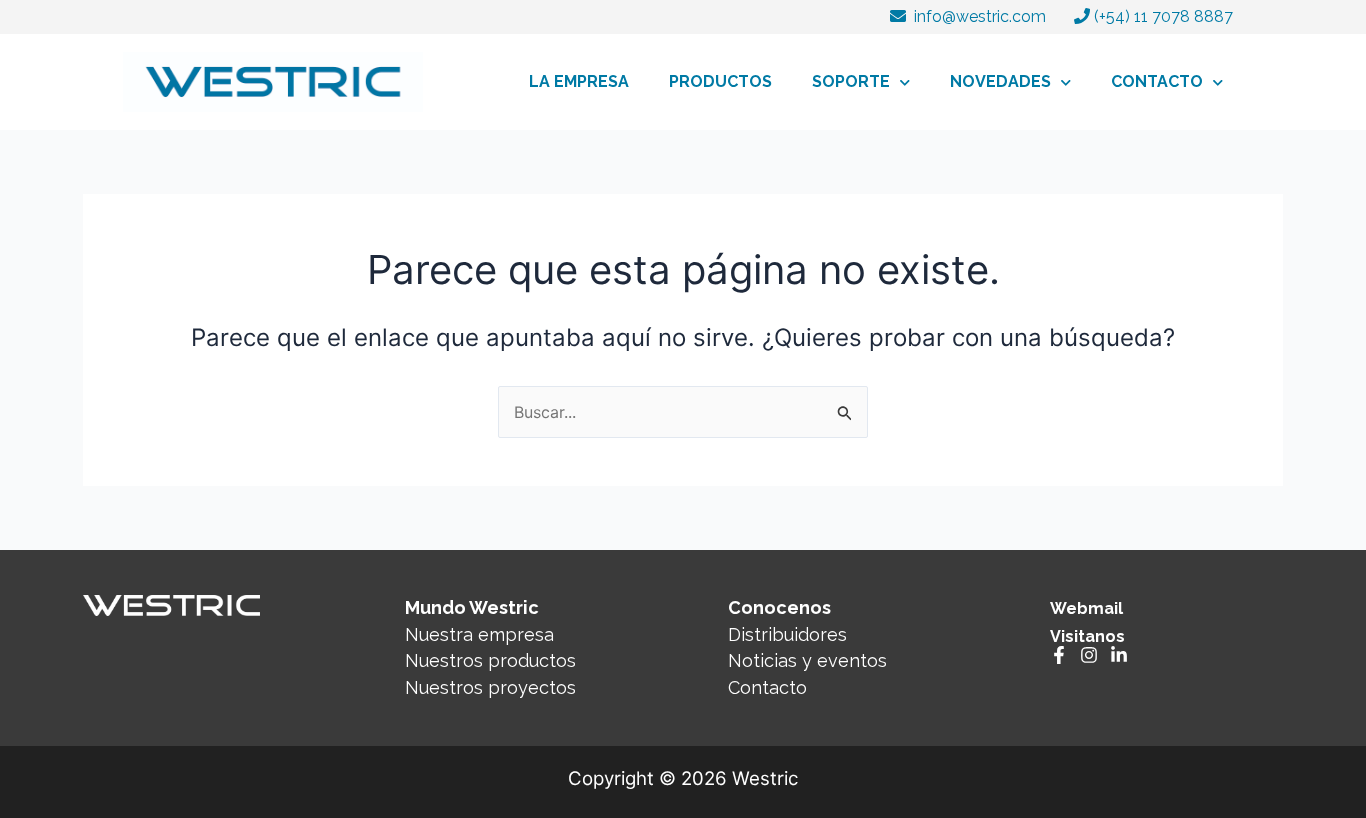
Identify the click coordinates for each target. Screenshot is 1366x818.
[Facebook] (1059, 655)
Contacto (767, 687)
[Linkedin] (1119, 655)
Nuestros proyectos (490, 687)
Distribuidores (787, 634)
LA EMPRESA (579, 81)
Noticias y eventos (807, 660)
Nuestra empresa (479, 634)
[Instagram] (1089, 655)
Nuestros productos (490, 660)
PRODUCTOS (720, 81)
